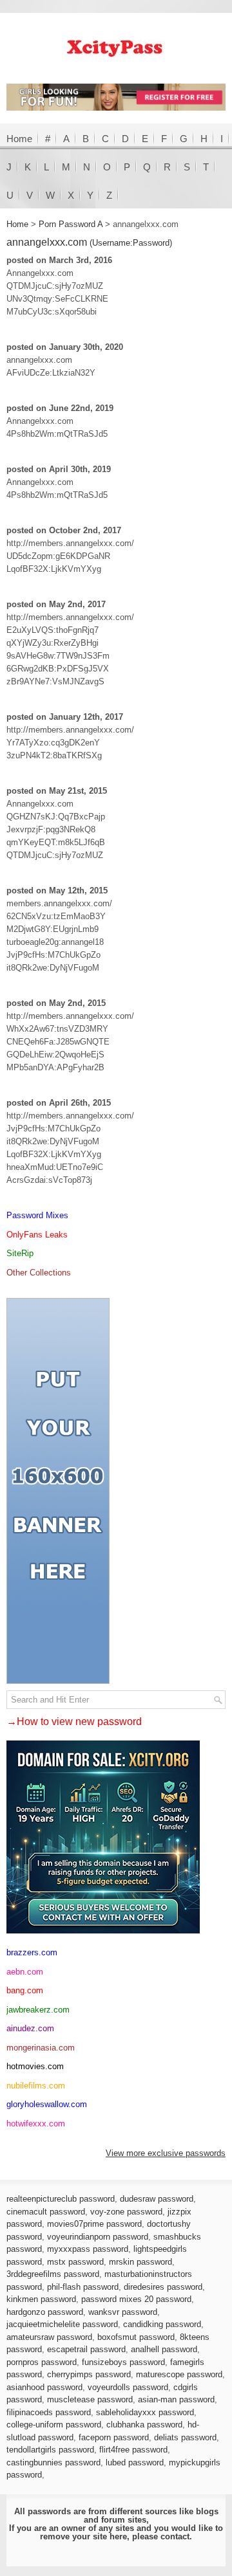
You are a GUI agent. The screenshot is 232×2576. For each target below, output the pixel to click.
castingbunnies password (53, 2462)
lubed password (135, 2462)
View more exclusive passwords (166, 2153)
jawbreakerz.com (38, 2010)
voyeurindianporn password (98, 2237)
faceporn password (114, 2437)
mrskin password (140, 2262)
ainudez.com (30, 2028)
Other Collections (39, 1273)
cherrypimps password (89, 2374)
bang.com (25, 1990)
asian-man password (176, 2399)
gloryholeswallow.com (47, 2104)
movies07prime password (94, 2224)
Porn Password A (71, 224)
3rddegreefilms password (53, 2274)
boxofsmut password (136, 2337)
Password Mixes (37, 1215)
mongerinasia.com (41, 2048)
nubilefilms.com (36, 2086)
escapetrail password (86, 2349)
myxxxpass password (88, 2249)
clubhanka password (144, 2425)
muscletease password (90, 2399)
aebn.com (25, 1972)
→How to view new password (74, 1722)
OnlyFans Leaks (37, 1235)
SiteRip (20, 1253)
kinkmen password (41, 2299)
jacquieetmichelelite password (62, 2324)
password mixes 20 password (136, 2299)
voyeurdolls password (128, 2387)
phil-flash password (83, 2287)
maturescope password (179, 2374)
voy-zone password (126, 2212)
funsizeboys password (123, 2362)
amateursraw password (49, 2337)
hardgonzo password (45, 2312)
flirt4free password (133, 2450)
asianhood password (44, 2387)
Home (19, 139)
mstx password (75, 2262)
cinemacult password (46, 2212)
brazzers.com (32, 1952)
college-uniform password (54, 2425)
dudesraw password (157, 2199)
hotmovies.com (35, 2066)
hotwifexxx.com (36, 2124)
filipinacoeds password (49, 2412)
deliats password (185, 2437)
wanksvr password (123, 2312)
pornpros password (42, 2362)
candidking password (162, 2324)
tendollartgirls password (50, 2450)
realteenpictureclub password (61, 2199)
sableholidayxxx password (145, 2412)
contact (175, 2536)
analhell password (164, 2349)
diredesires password (163, 2287)
